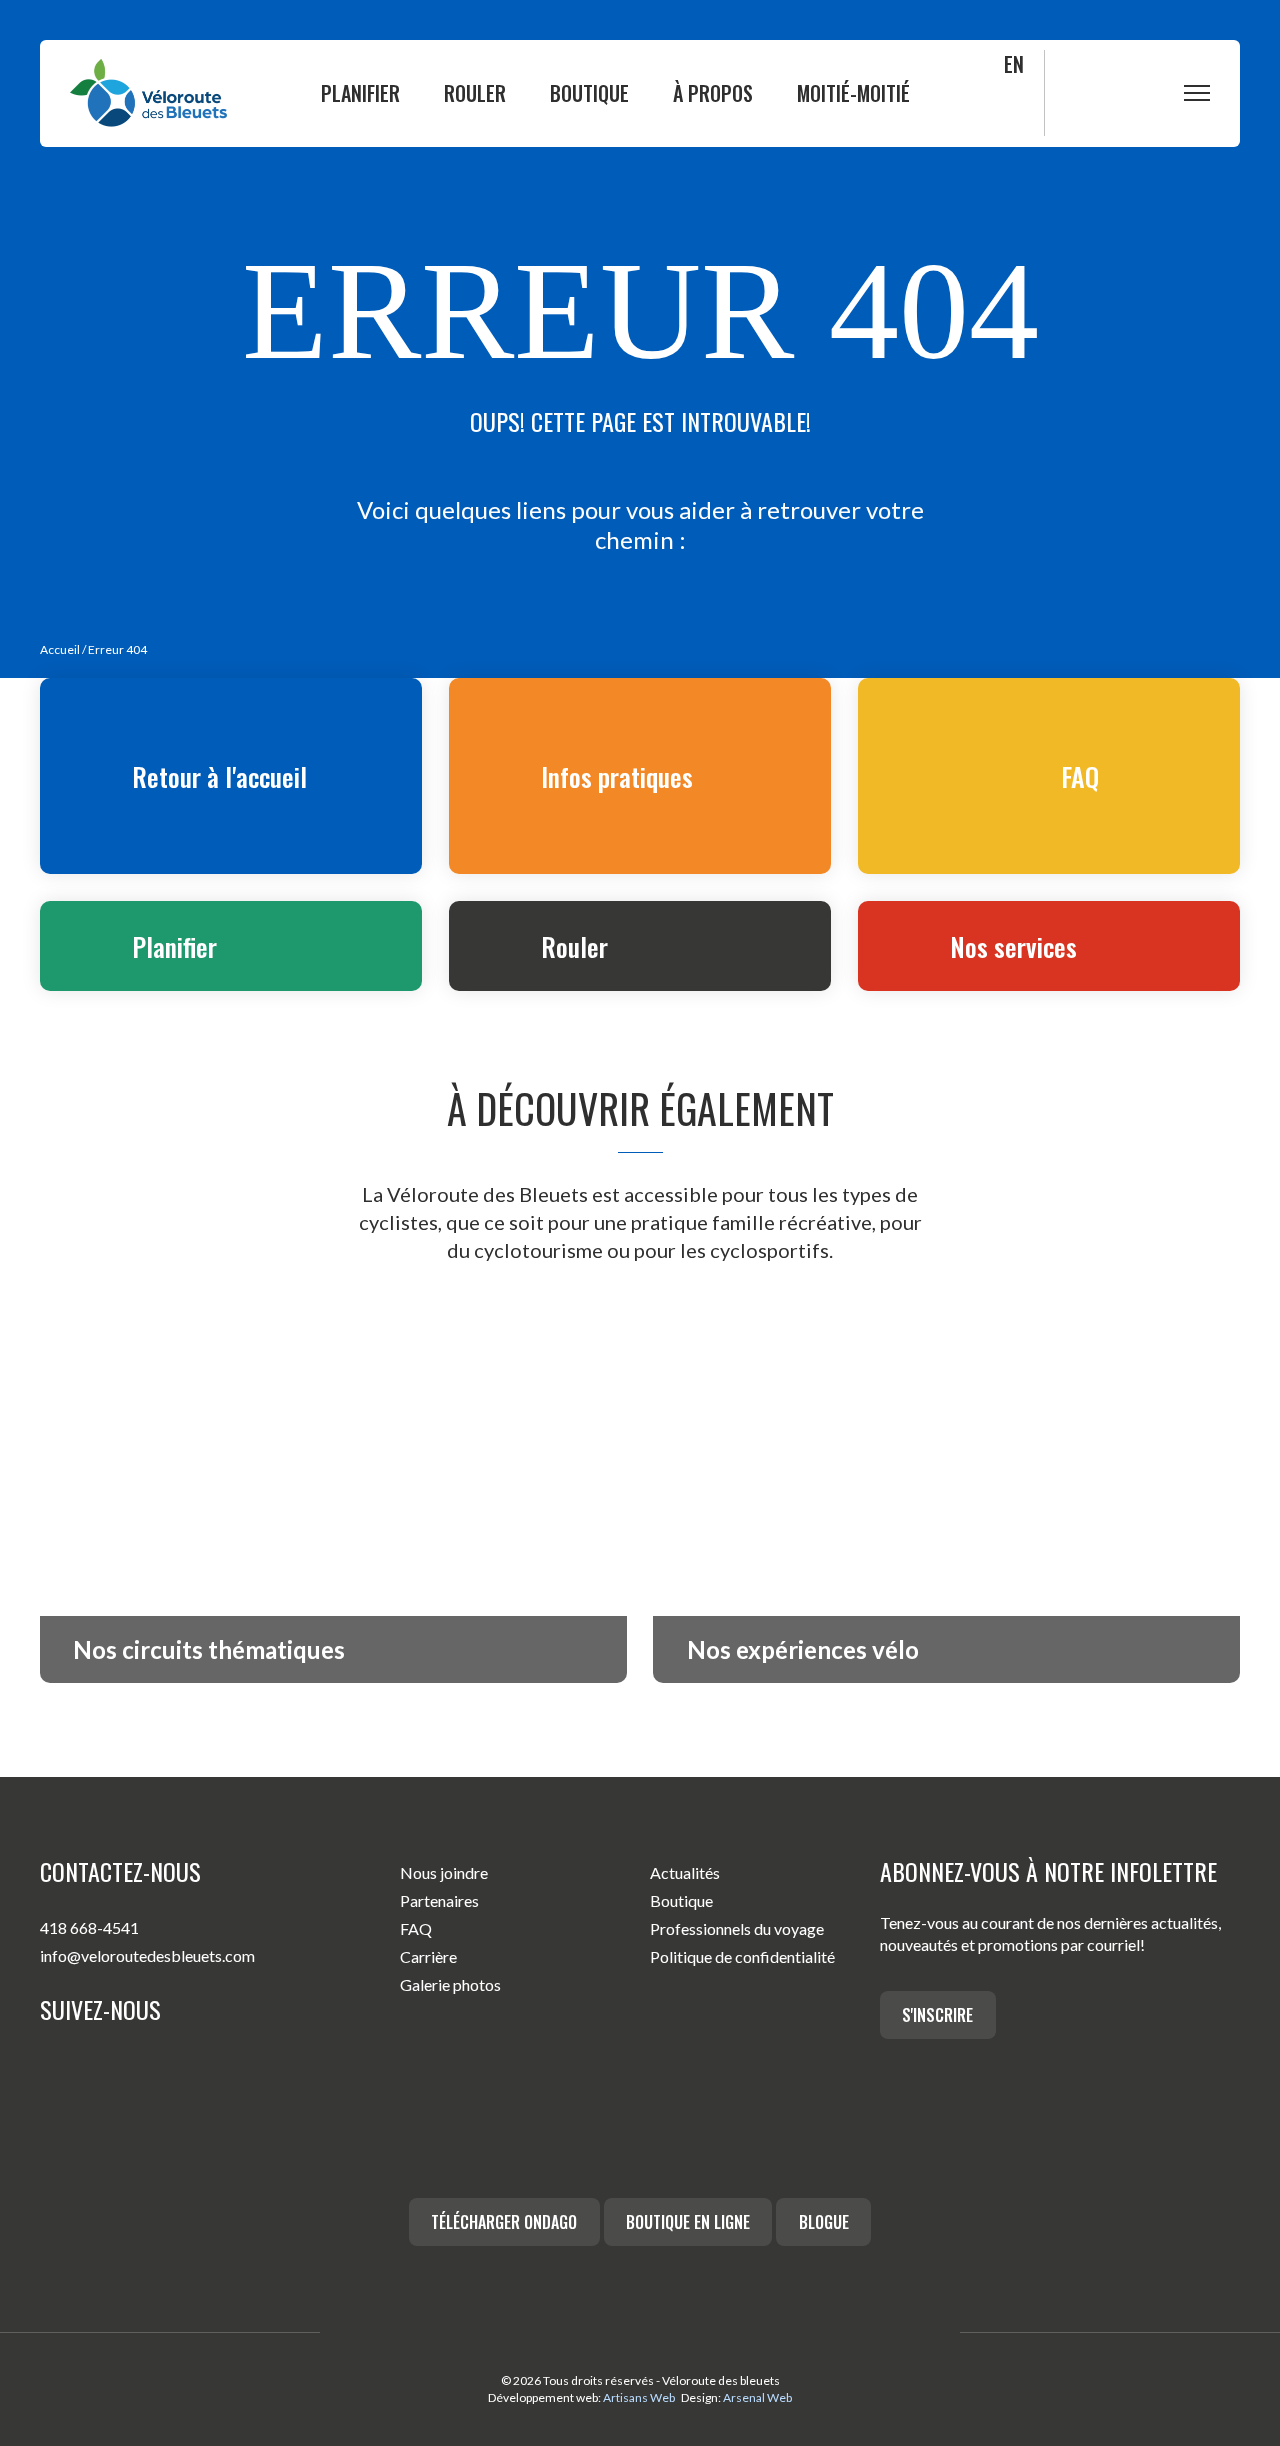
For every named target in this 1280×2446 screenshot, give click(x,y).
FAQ (416, 1928)
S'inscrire (937, 2015)
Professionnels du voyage (737, 1928)
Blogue (824, 2222)
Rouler (475, 93)
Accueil (60, 649)
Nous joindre (444, 1872)
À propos (713, 93)
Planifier (360, 93)
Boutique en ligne (688, 2222)
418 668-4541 (89, 1927)
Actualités (685, 1872)
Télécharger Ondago (504, 2222)
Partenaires (439, 1900)
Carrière (428, 1956)
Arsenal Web (757, 2397)
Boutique (589, 93)
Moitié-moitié (853, 93)
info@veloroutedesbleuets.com (147, 1955)
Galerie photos (450, 1984)
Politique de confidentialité (742, 1956)
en (1014, 64)
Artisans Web (639, 2397)
